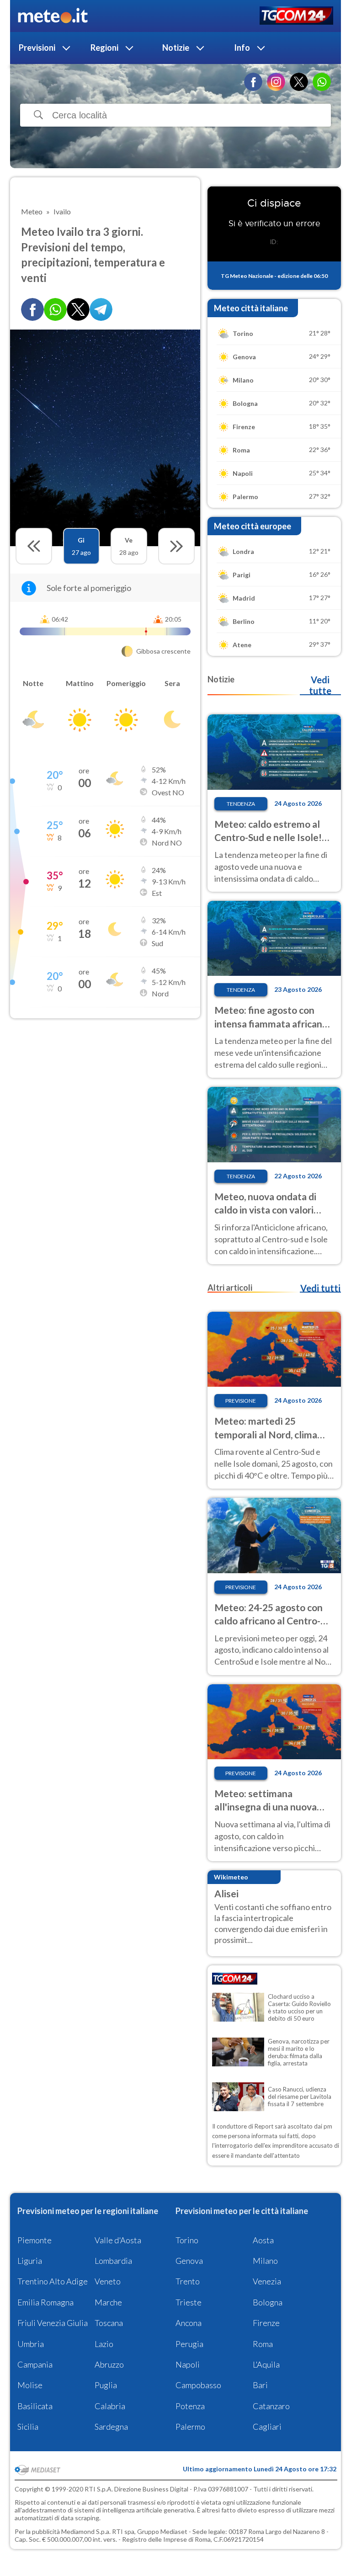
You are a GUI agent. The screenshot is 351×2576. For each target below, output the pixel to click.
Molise (30, 2385)
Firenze (266, 2323)
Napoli (188, 2364)
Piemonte (35, 2240)
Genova (189, 2261)
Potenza (190, 2406)
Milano (265, 2261)
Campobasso (198, 2385)
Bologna (268, 2302)
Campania (35, 2364)
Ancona (189, 2323)
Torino (187, 2240)
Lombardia (113, 2261)
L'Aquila (266, 2364)
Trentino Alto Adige (53, 2281)
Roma (263, 2344)
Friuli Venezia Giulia (53, 2323)
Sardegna (111, 2427)
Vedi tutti (320, 1288)
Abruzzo (109, 2364)
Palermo (190, 2427)
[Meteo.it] (53, 16)
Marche (108, 2302)
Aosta (263, 2240)
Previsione (241, 1401)
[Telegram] (101, 309)
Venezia (267, 2281)
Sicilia (28, 2427)
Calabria (110, 2406)
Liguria (30, 2261)
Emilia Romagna (45, 2302)
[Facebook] (253, 82)
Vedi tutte (320, 685)
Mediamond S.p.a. (86, 2531)
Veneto (108, 2281)
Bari (260, 2385)
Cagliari (267, 2427)
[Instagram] (276, 82)
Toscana (109, 2323)
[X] (299, 82)
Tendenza (241, 804)
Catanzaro (271, 2406)
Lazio (104, 2344)
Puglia (106, 2385)
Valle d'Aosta (118, 2240)
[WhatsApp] (322, 82)
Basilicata (35, 2406)
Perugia (189, 2344)
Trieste (189, 2302)
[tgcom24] (296, 16)
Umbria (31, 2344)
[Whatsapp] (55, 309)
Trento (188, 2281)
